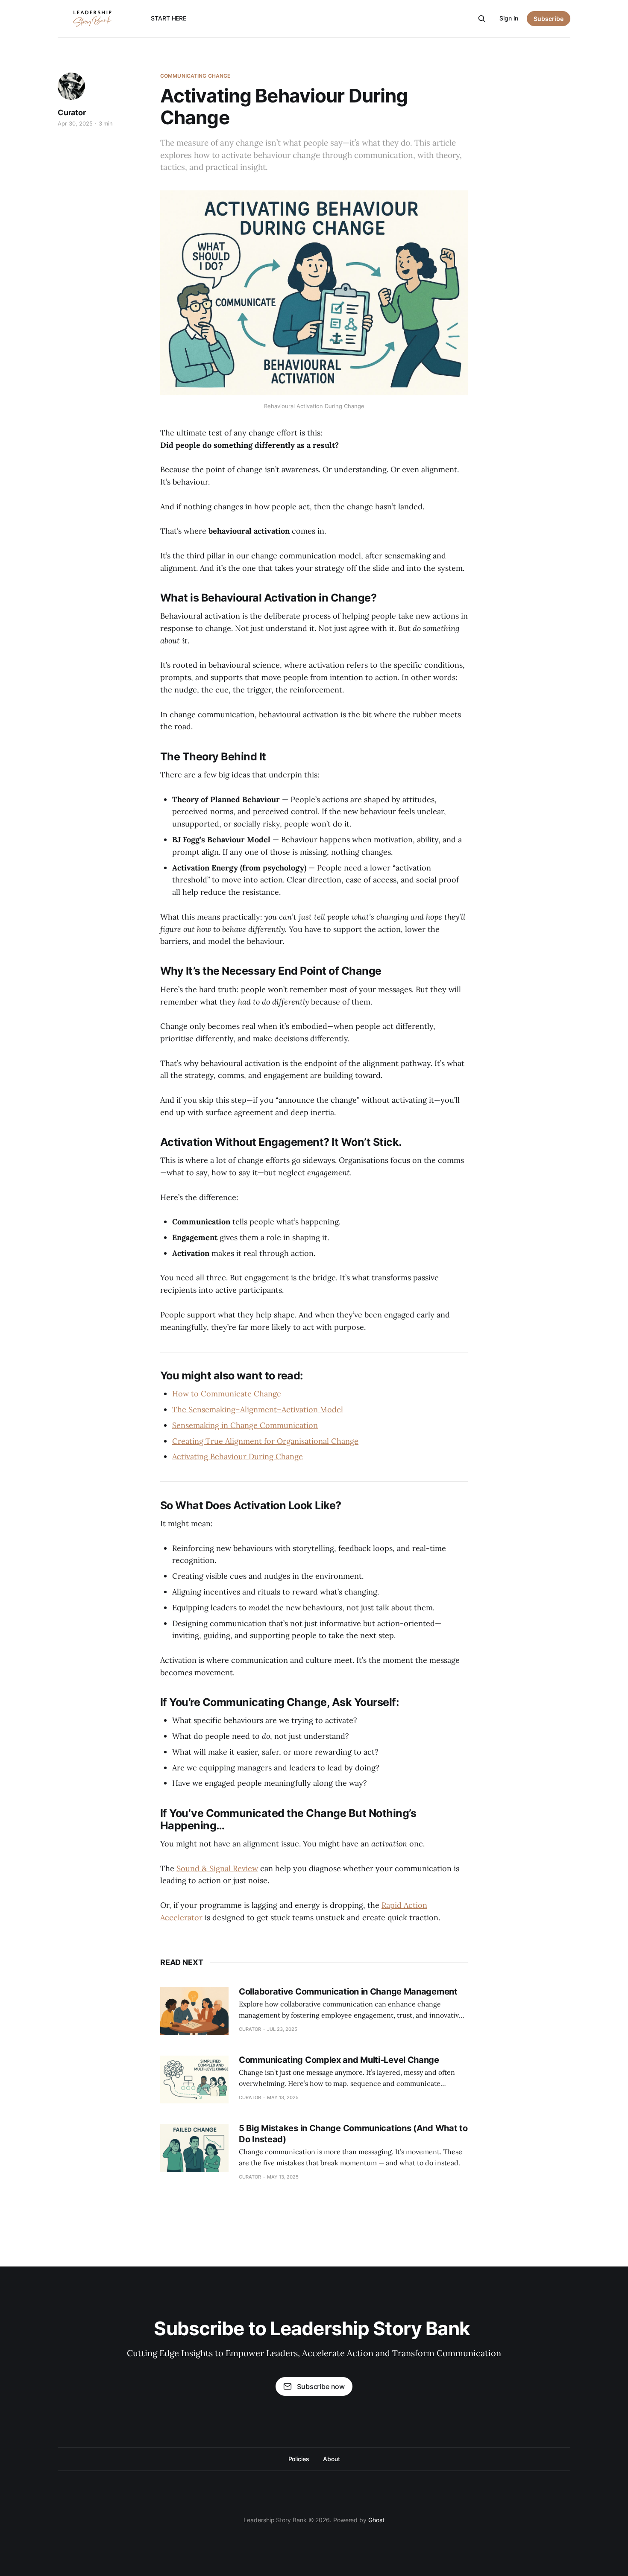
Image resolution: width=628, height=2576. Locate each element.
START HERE (169, 18)
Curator (72, 112)
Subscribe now (321, 2386)
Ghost (376, 2520)
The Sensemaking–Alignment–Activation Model (258, 1409)
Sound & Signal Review (217, 1868)
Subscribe (549, 19)
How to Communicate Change (227, 1394)
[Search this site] (482, 19)
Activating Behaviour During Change (238, 1456)
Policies (299, 2459)
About (332, 2459)
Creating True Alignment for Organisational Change (265, 1441)
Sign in (509, 18)
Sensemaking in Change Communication (245, 1425)
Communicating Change (195, 76)
